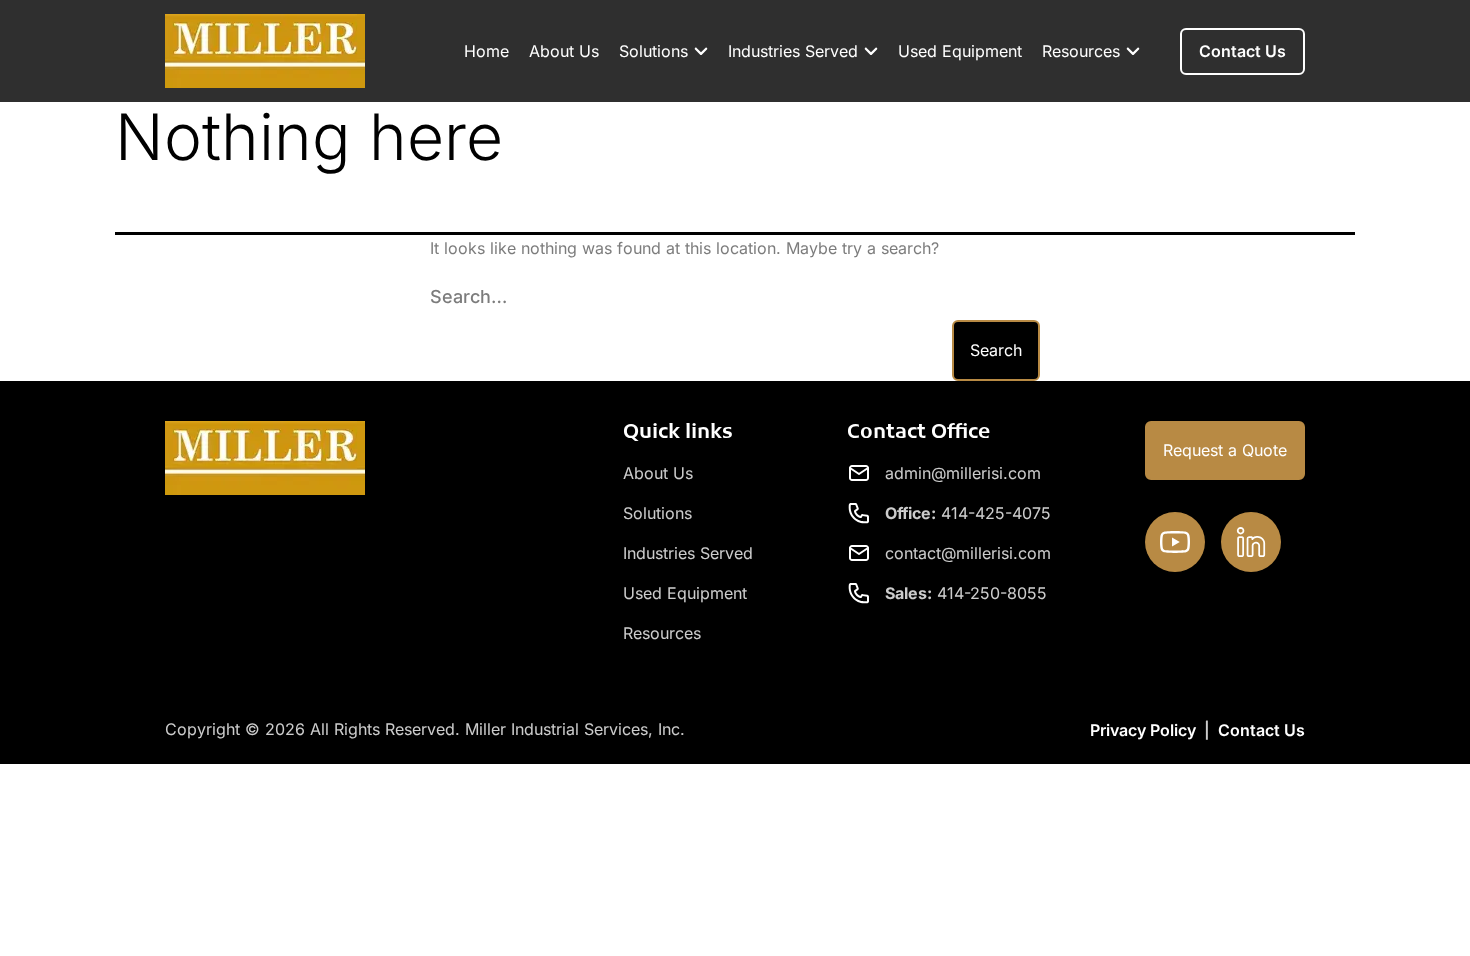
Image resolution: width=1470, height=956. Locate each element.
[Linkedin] (1251, 542)
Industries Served (793, 51)
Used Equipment (960, 51)
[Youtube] (1175, 542)
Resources (1081, 51)
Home (486, 51)
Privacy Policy (1143, 730)
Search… (468, 296)
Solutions (653, 51)
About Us (564, 51)
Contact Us (1261, 730)
